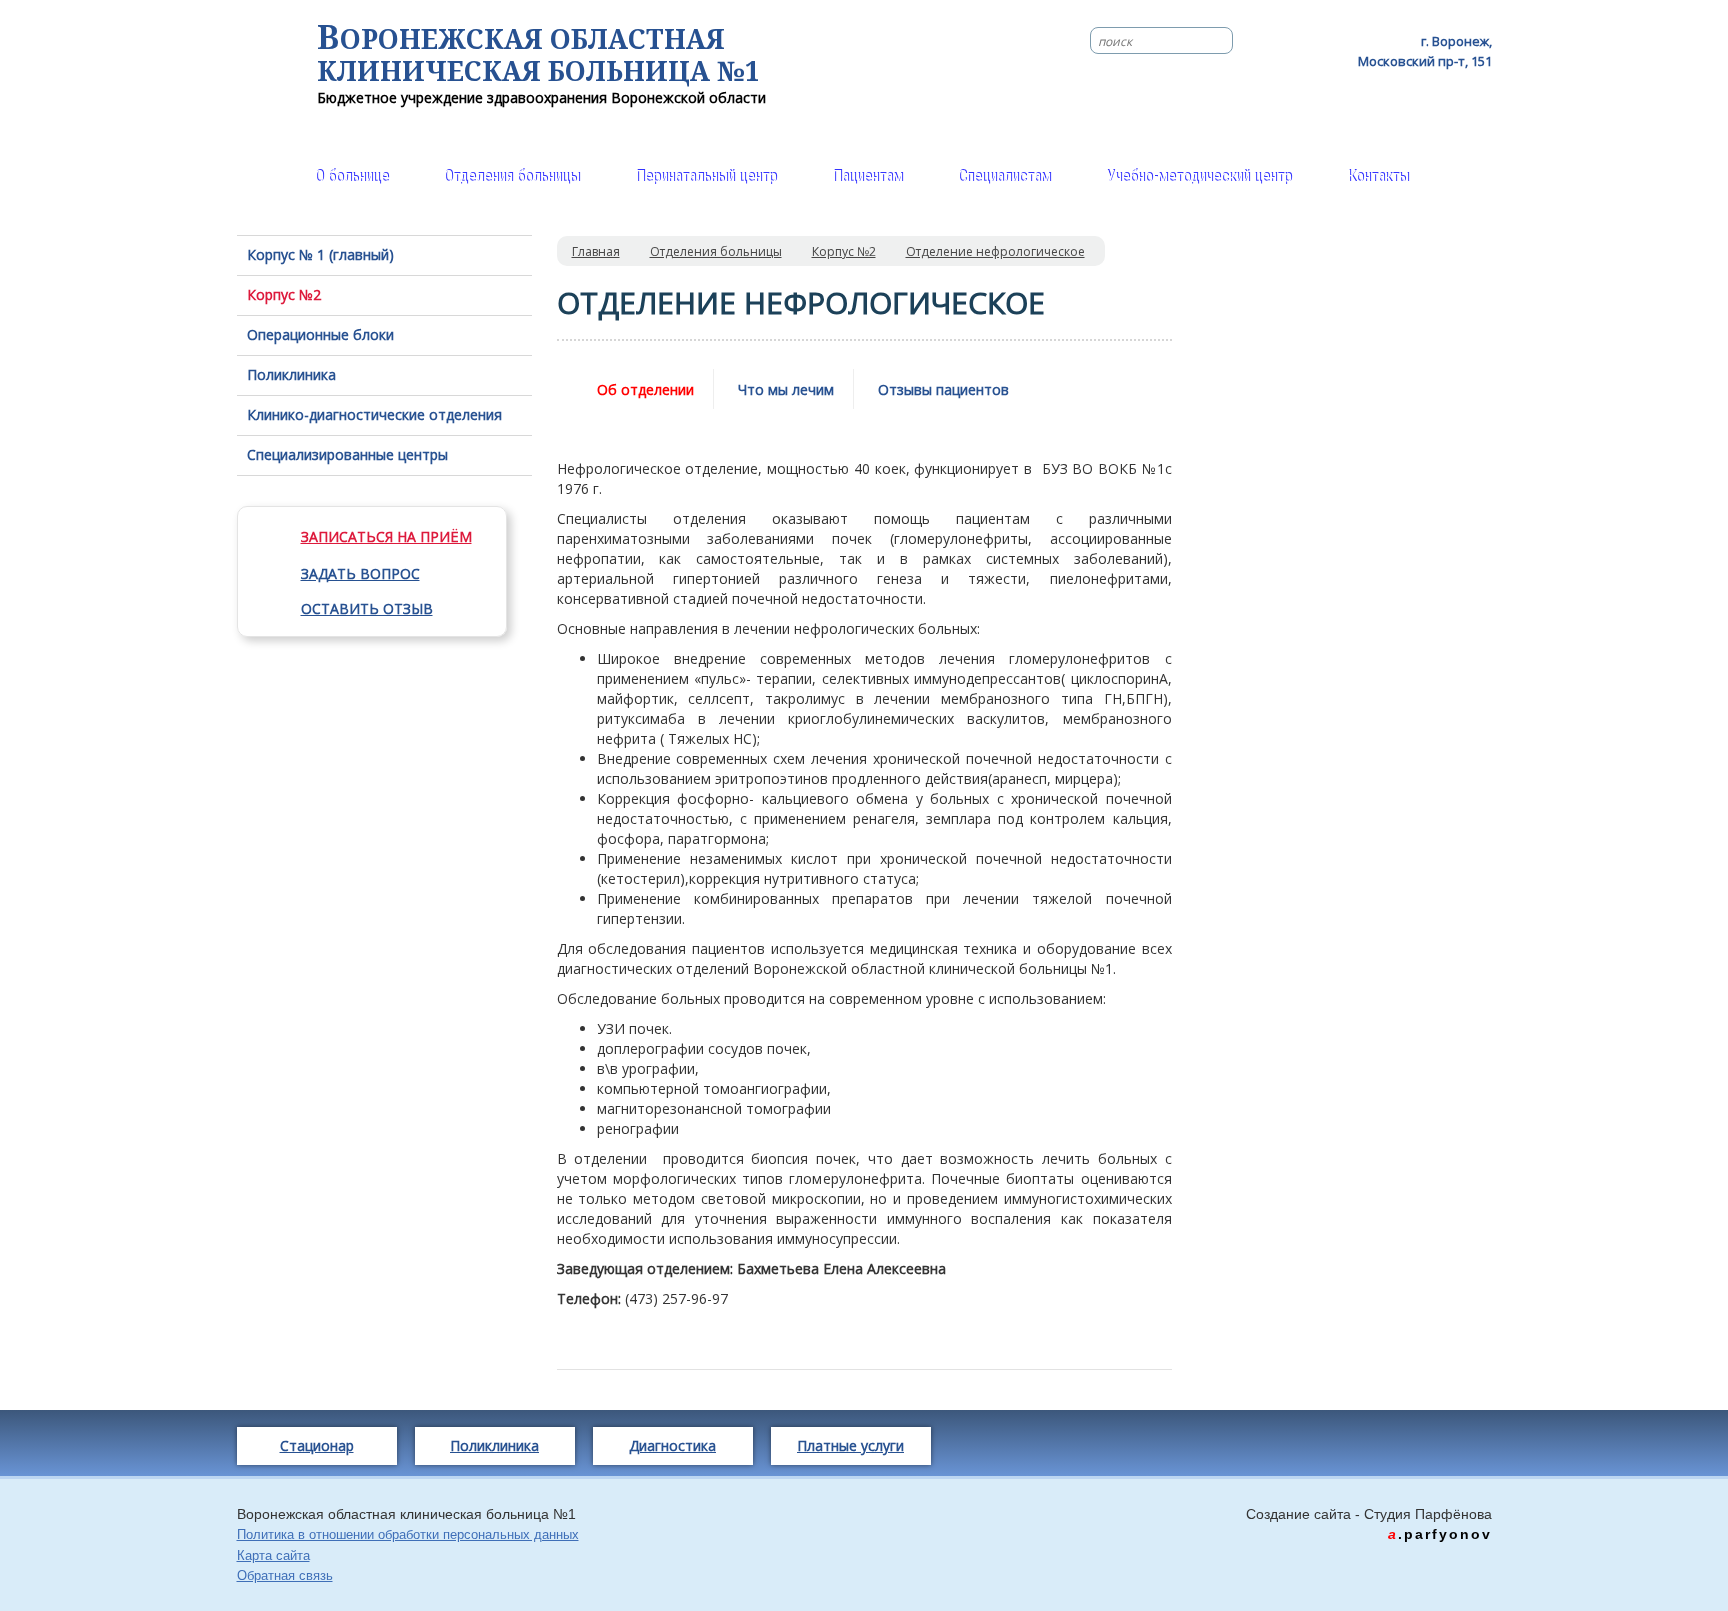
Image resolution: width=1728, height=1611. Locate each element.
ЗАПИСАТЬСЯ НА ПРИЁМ (386, 536)
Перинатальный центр (706, 176)
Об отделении (645, 389)
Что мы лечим (786, 389)
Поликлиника (291, 375)
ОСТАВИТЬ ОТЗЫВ (367, 608)
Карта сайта (273, 1555)
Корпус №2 (284, 295)
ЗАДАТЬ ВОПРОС (360, 573)
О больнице (352, 176)
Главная (596, 251)
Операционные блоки (320, 335)
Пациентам (867, 176)
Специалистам (1004, 176)
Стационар (317, 1445)
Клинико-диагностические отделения (374, 415)
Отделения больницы (512, 176)
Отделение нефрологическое (995, 251)
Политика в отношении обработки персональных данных (408, 1534)
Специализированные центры (347, 455)
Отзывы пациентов (943, 389)
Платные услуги (850, 1445)
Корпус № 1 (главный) (320, 255)
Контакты (1378, 176)
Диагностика (672, 1445)
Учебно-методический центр (1199, 176)
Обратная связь (285, 1575)
